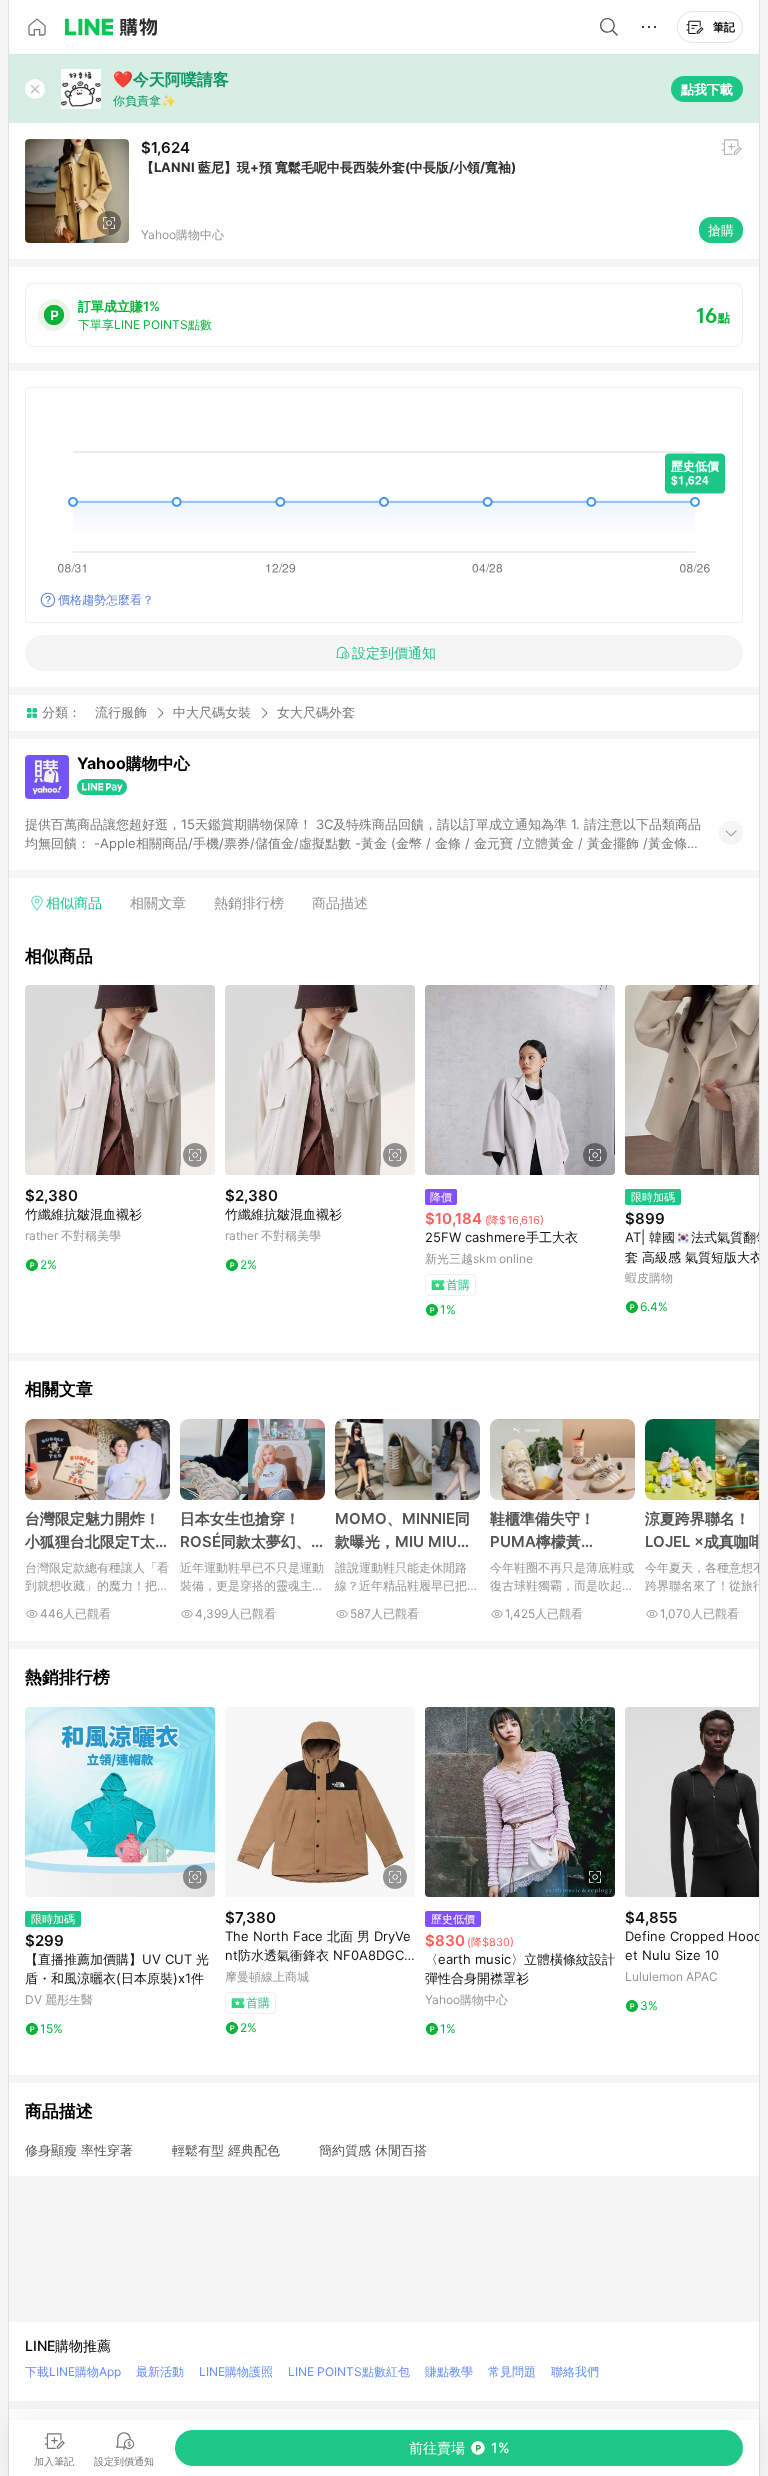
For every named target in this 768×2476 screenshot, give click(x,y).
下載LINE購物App (73, 2371)
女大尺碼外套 (316, 712)
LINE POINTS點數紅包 (349, 2371)
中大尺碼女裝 (212, 712)
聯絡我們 (575, 2371)
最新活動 (160, 2371)
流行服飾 (121, 712)
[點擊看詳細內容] (120, 1080)
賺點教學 (449, 2371)
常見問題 (512, 2371)
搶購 (721, 230)
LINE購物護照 (236, 2371)
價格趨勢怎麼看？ (106, 599)
